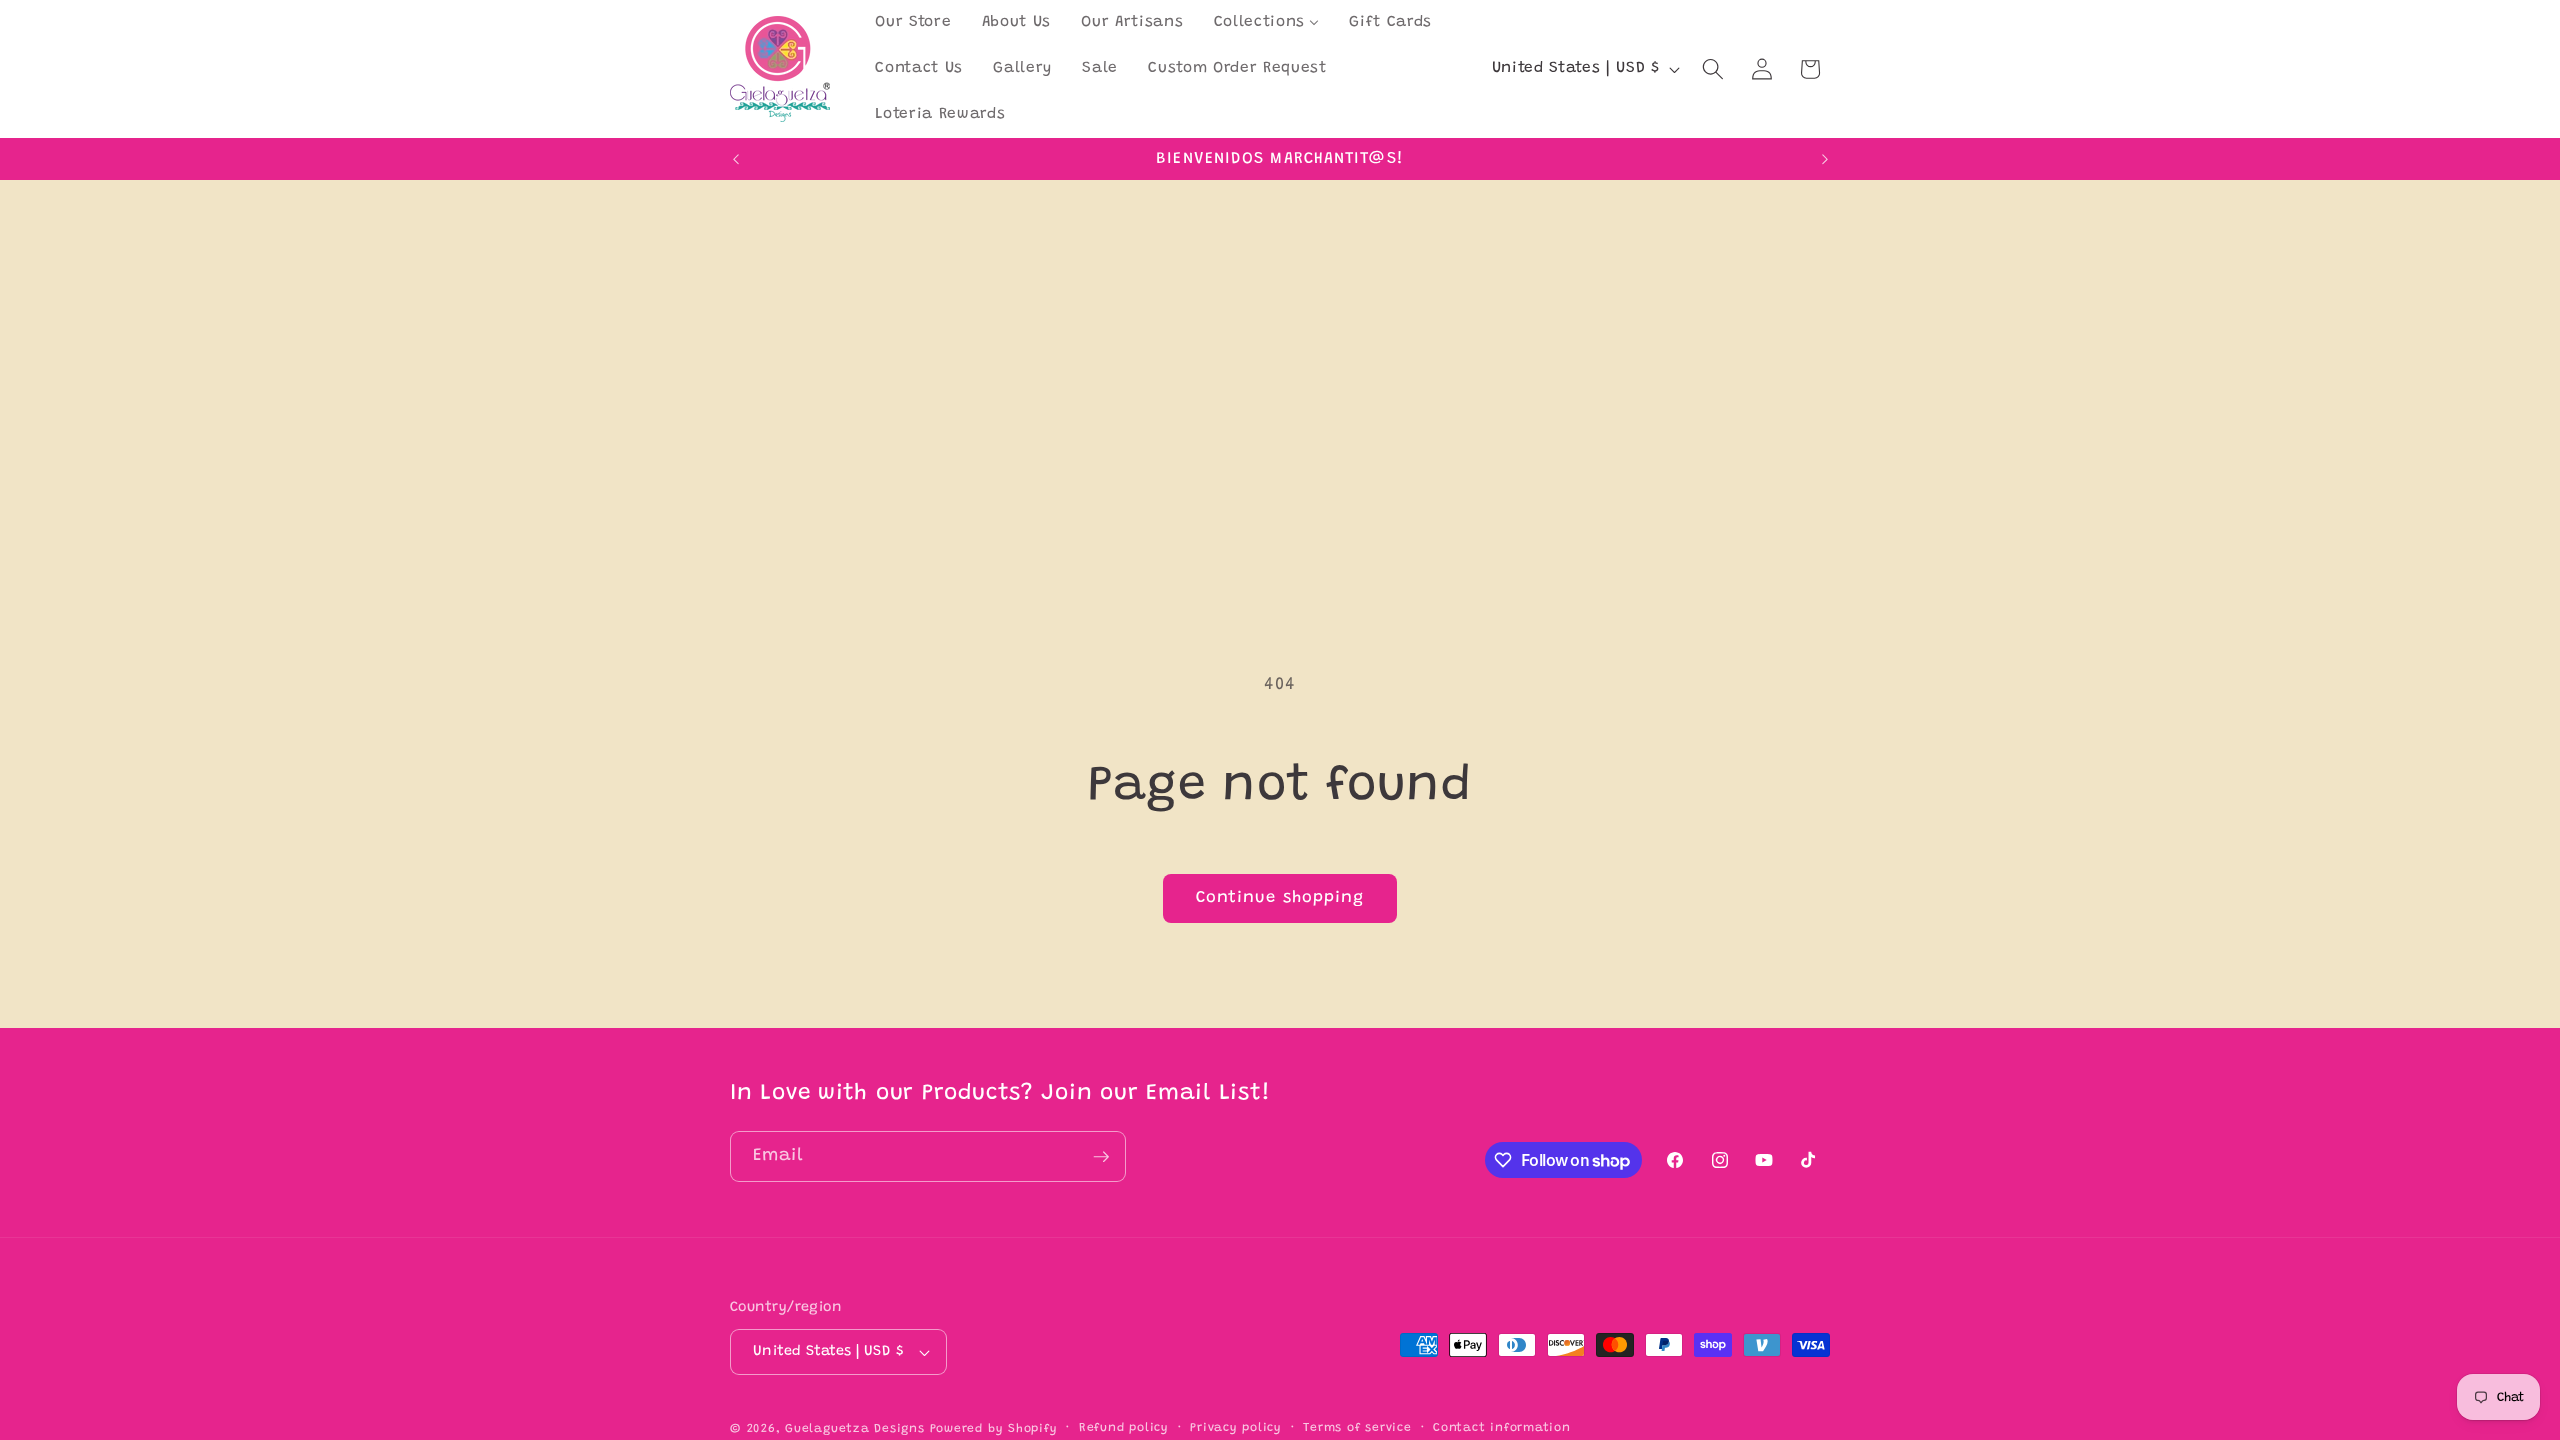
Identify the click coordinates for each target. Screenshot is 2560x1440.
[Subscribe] (1101, 1157)
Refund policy (1124, 1428)
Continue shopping (1280, 898)
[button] (1713, 69)
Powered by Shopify (994, 1429)
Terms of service (1357, 1428)
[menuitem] (913, 23)
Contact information (1502, 1428)
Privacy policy (1236, 1428)
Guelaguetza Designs (855, 1429)
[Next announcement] (1825, 159)
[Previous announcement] (736, 159)
